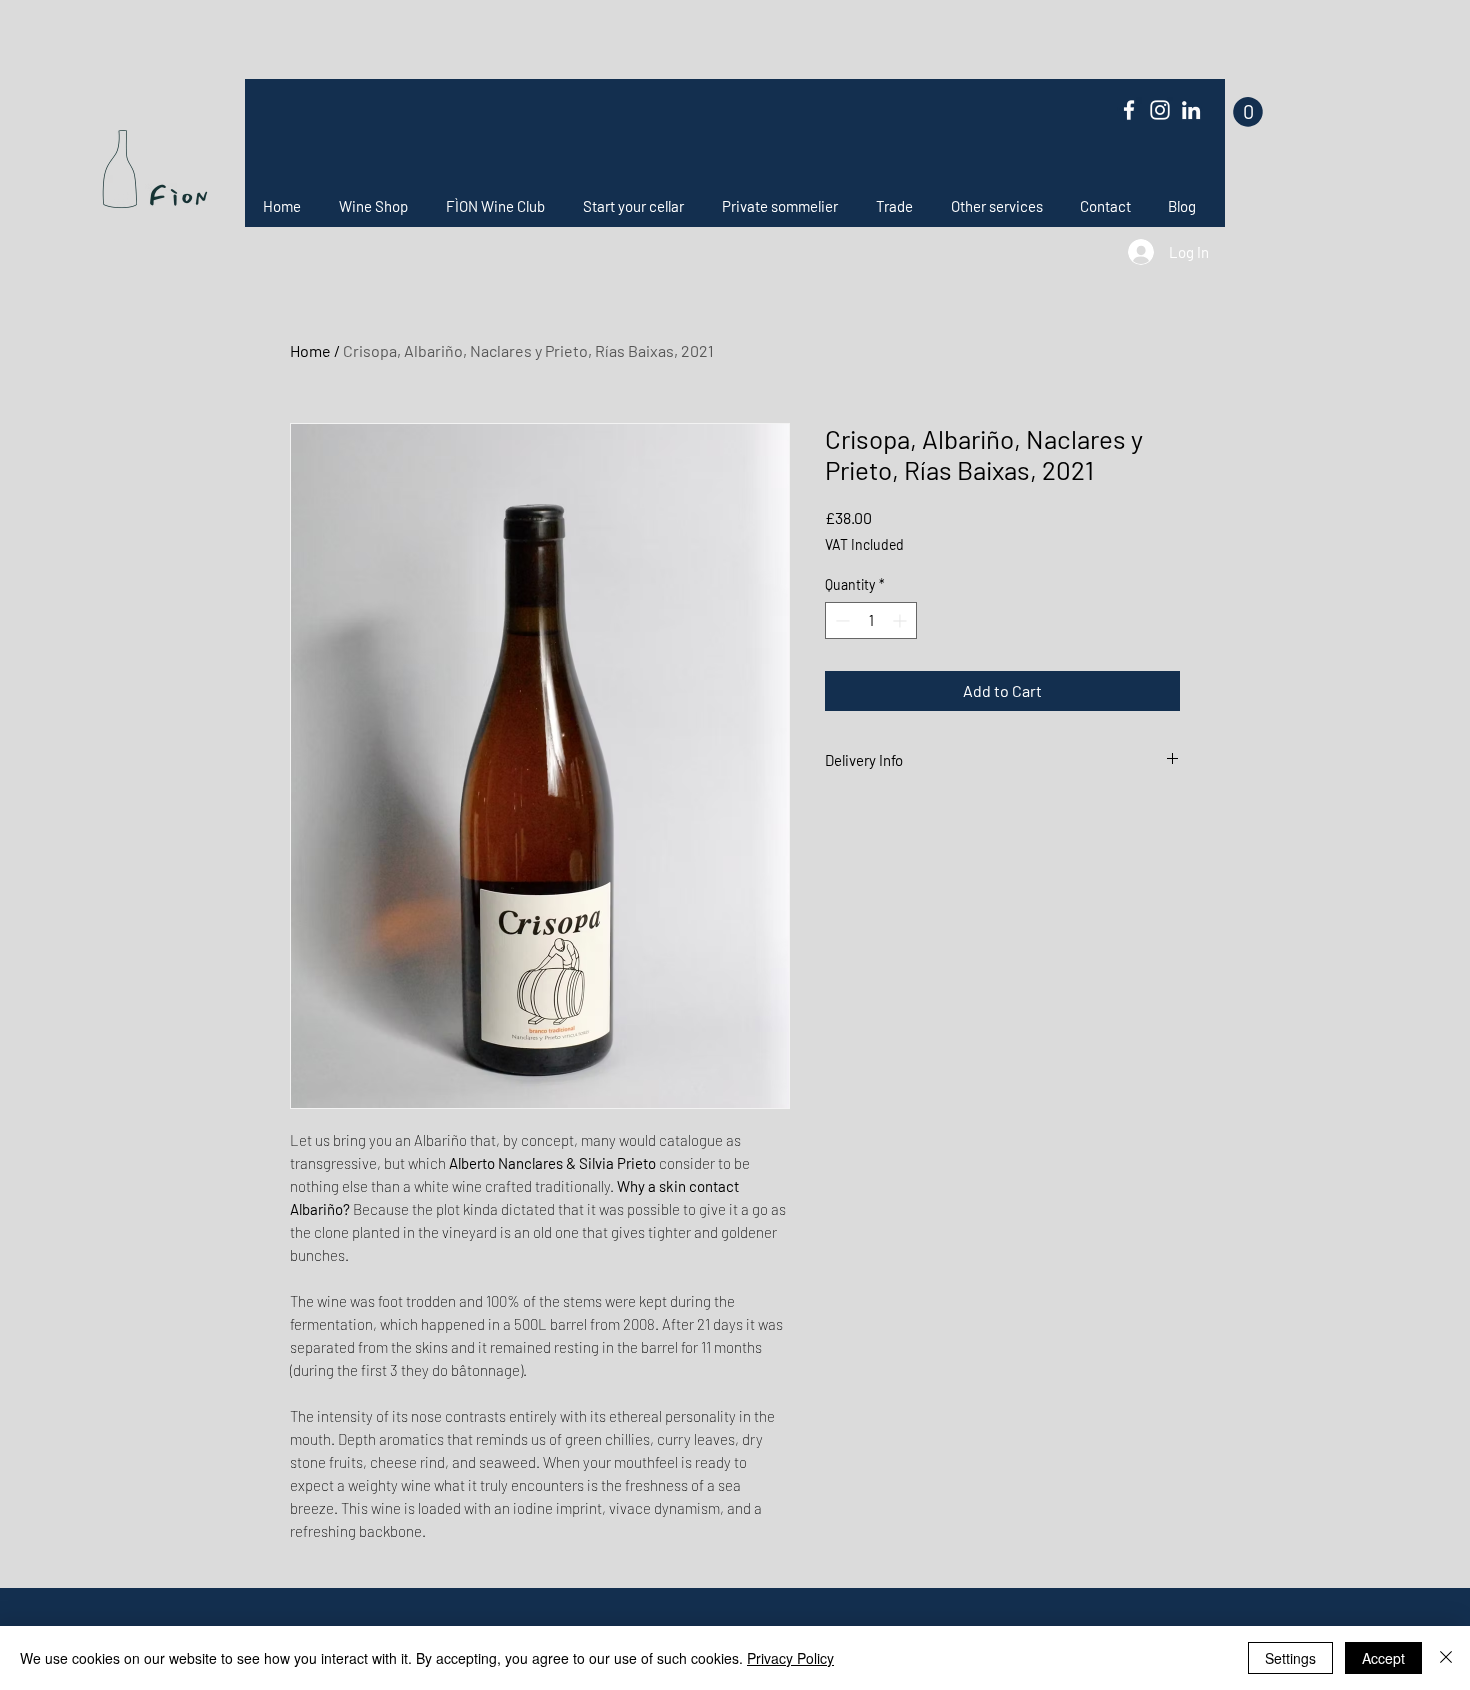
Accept (1383, 1658)
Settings (1290, 1658)
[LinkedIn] (1191, 110)
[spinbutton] (871, 620)
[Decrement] (840, 620)
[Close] (1446, 1658)
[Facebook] (1129, 110)
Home (310, 350)
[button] (1248, 112)
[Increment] (901, 620)
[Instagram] (1160, 110)
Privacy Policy (790, 1658)
